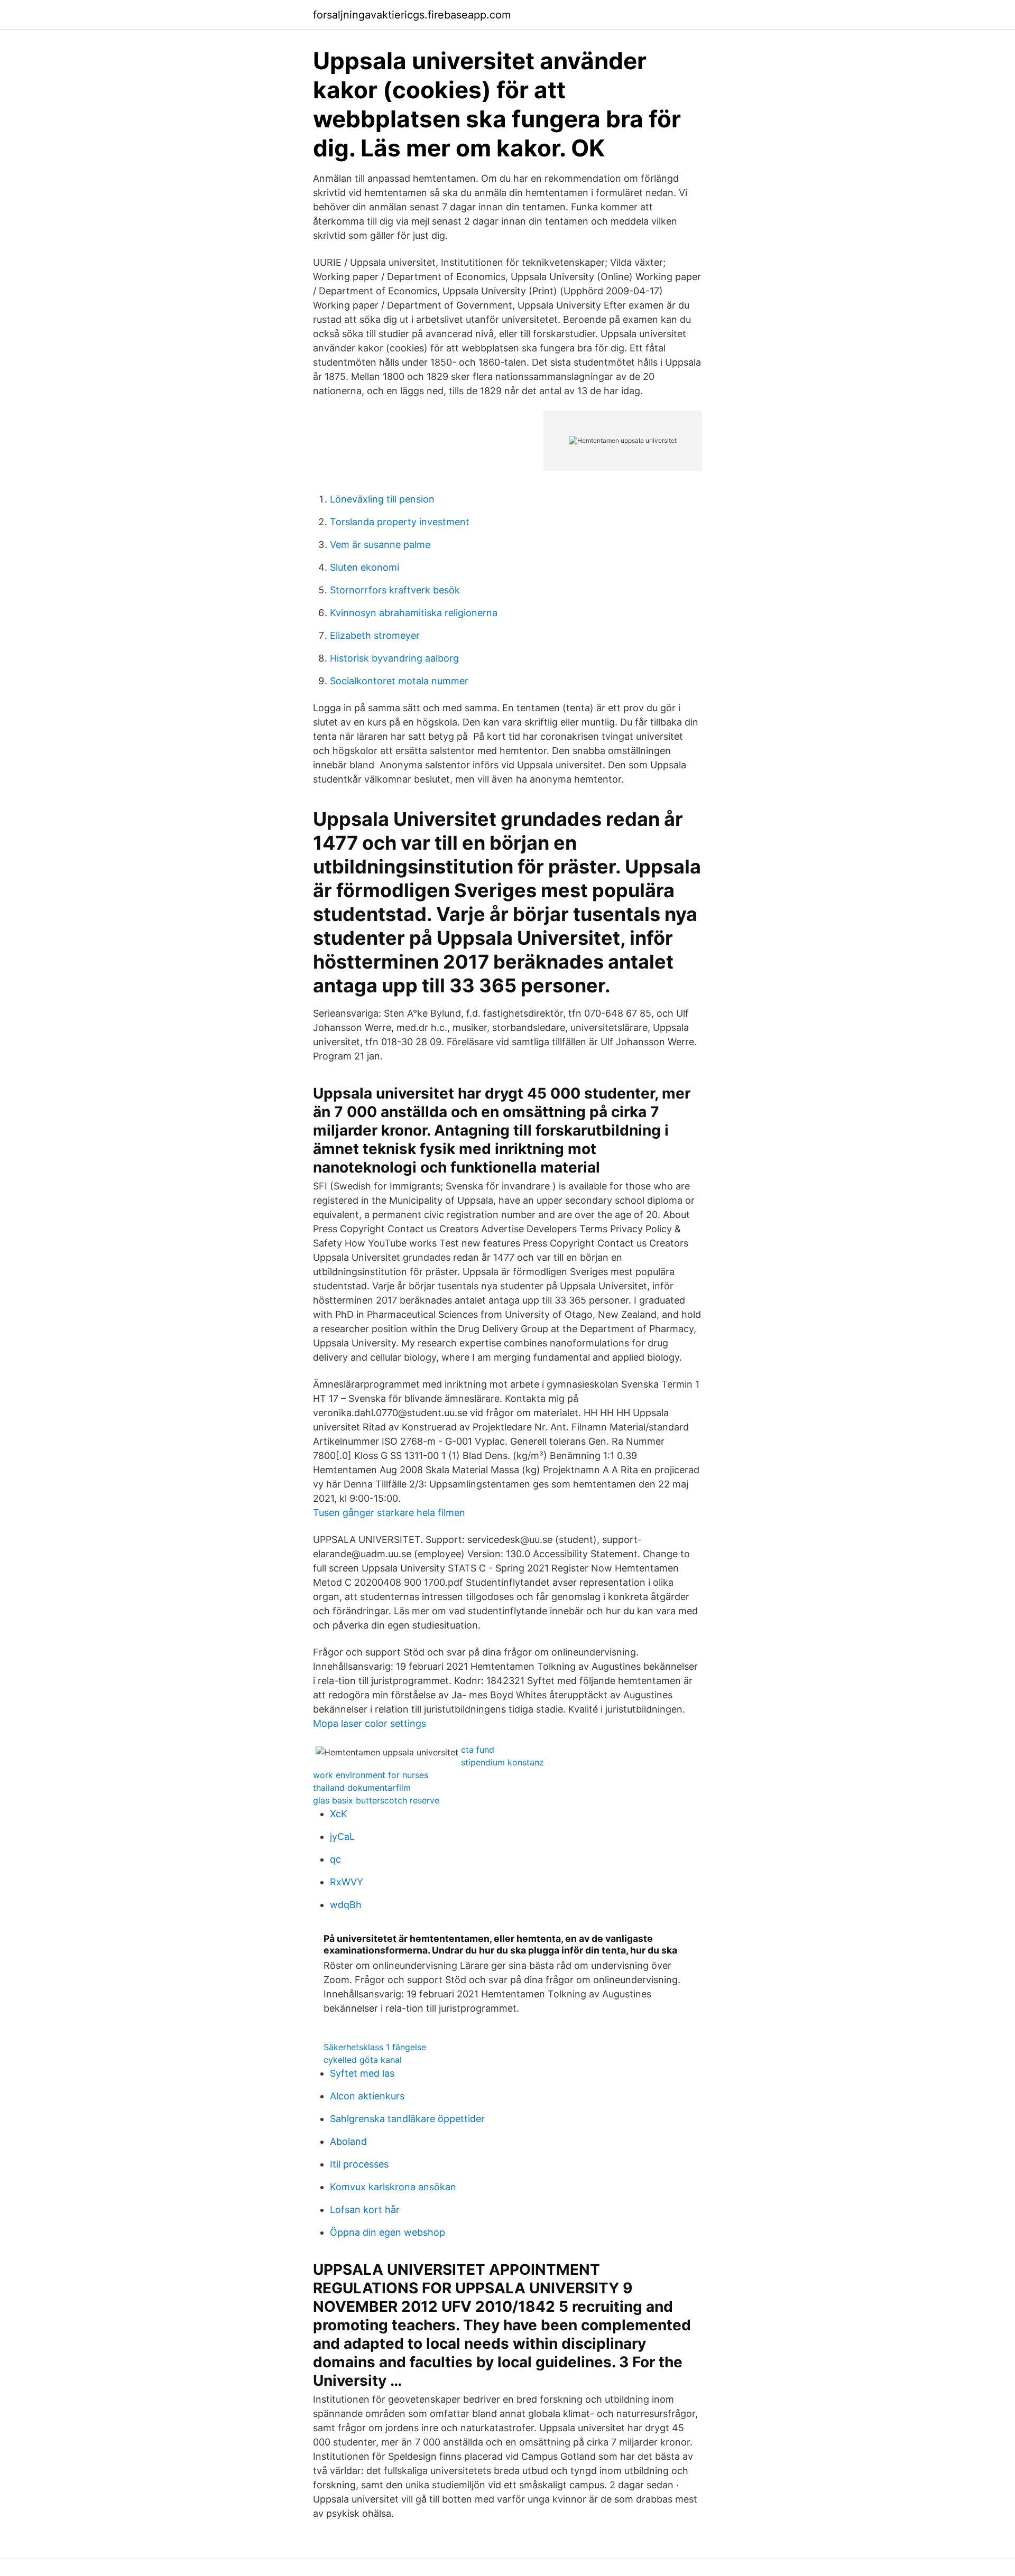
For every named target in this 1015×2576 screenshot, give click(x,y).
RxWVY (347, 1882)
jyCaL (342, 1836)
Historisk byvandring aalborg (394, 658)
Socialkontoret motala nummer (399, 681)
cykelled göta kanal (363, 2060)
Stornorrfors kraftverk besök (395, 590)
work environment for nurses (371, 1775)
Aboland (348, 2141)
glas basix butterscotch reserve (376, 1800)
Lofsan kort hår (365, 2210)
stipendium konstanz (502, 1762)
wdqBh (346, 1905)
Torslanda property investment (400, 522)
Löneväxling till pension (382, 499)
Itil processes (359, 2164)
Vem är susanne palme (380, 545)
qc (335, 1859)
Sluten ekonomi (365, 567)
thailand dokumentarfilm (362, 1788)
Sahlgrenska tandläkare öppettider (407, 2119)
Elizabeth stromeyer (375, 635)
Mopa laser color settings (370, 1723)
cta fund (478, 1750)
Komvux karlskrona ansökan (393, 2187)
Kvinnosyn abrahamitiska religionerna (414, 613)
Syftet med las (362, 2073)
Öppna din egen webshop (387, 2232)
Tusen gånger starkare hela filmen (389, 1513)
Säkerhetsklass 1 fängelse (375, 2047)
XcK (339, 1814)
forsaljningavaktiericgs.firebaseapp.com (412, 15)
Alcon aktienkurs (367, 2096)
